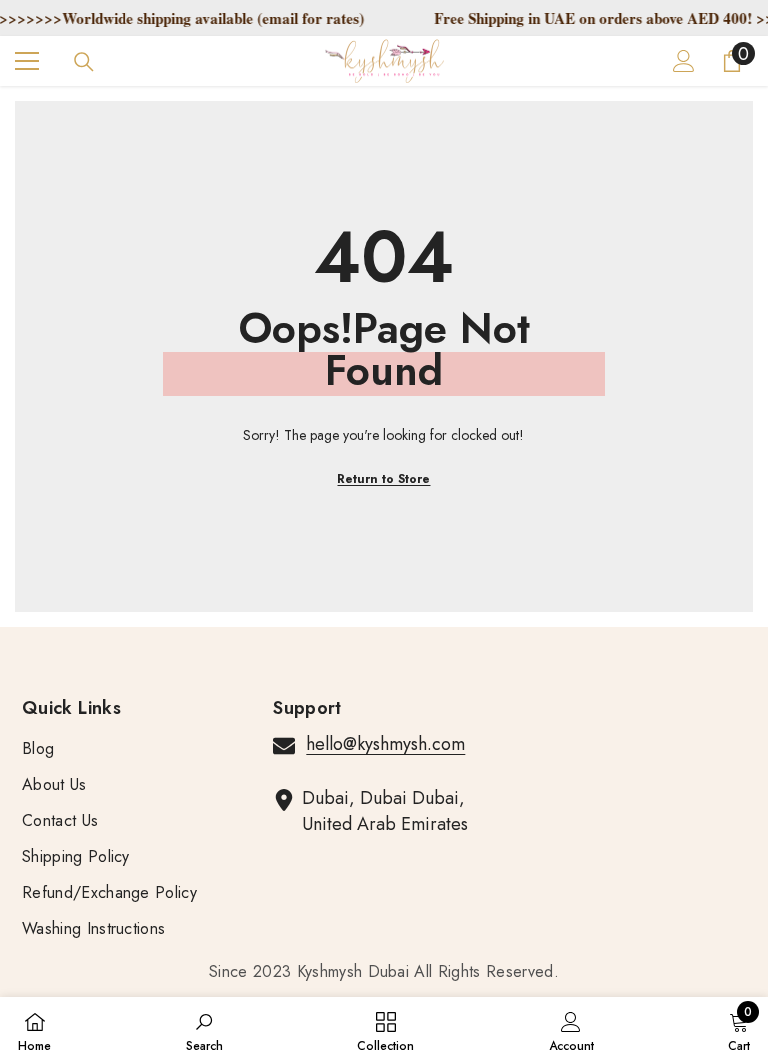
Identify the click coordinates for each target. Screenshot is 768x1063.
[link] (204, 1030)
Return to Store (383, 479)
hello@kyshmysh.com (385, 744)
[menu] (27, 61)
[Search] (84, 62)
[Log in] (684, 61)
